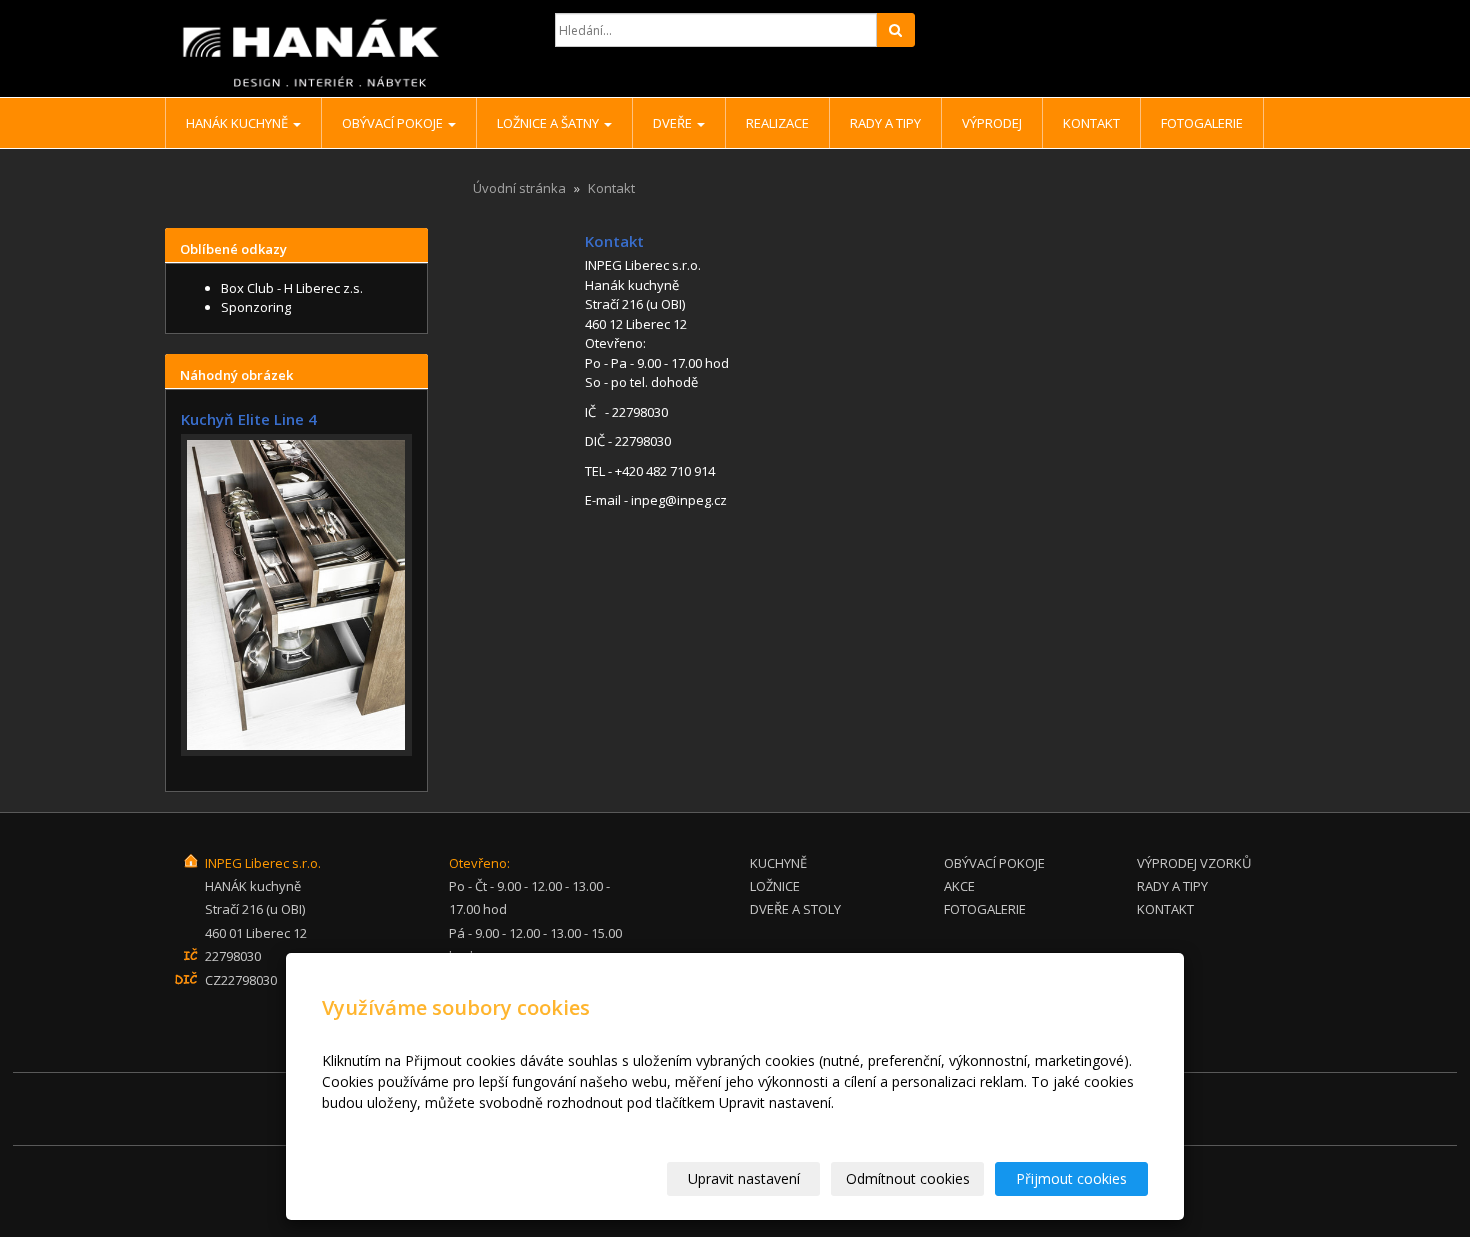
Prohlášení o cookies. (391, 1123)
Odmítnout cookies (908, 1178)
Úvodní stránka (519, 188)
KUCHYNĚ (778, 863)
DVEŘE (674, 123)
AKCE (959, 886)
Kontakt (1091, 123)
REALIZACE (777, 123)
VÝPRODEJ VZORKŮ (1194, 863)
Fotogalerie (1202, 123)
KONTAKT (1165, 909)
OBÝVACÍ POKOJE (394, 123)
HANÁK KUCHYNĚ (238, 123)
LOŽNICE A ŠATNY (549, 123)
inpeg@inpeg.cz (679, 500)
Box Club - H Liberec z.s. (292, 288)
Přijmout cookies (1071, 1178)
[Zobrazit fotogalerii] (296, 595)
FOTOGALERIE (985, 909)
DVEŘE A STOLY (795, 909)
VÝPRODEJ (992, 123)
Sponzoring (256, 307)
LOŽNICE (775, 886)
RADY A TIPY (885, 123)
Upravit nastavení (744, 1178)
